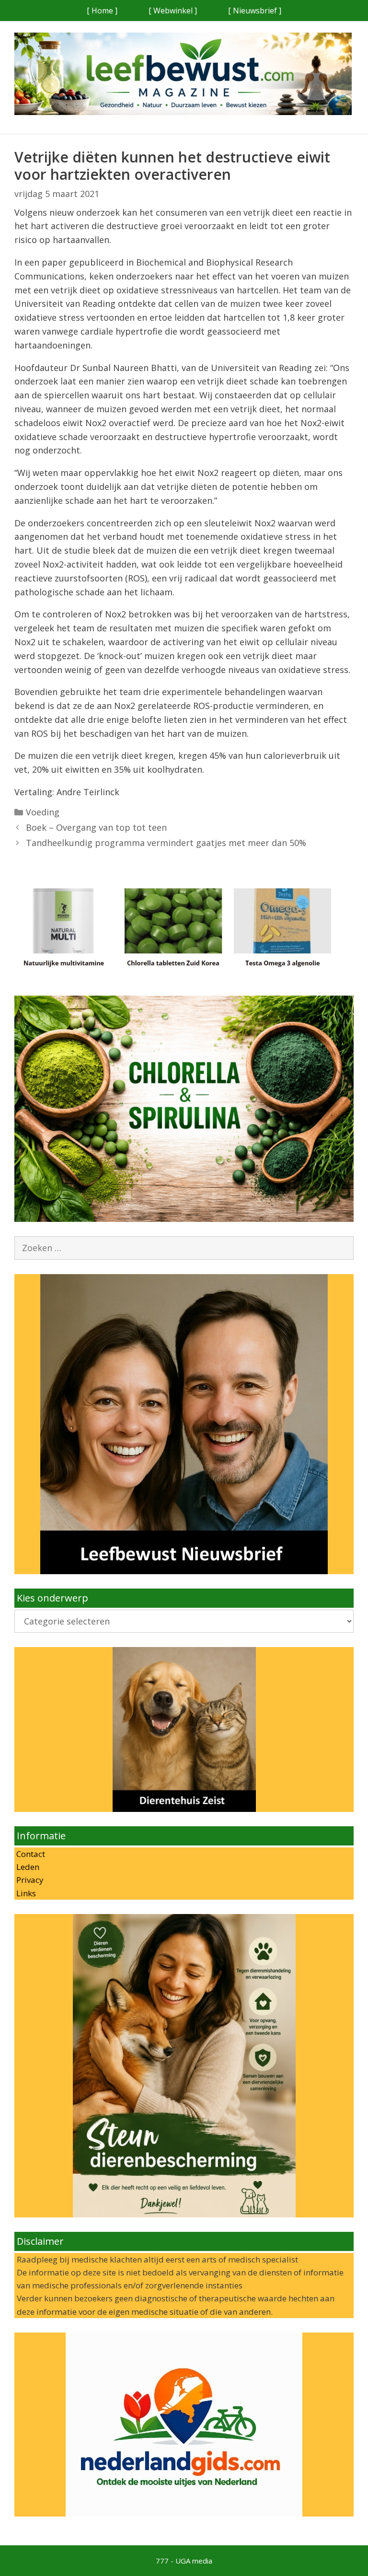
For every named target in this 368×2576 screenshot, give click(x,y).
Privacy (29, 1880)
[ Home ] (102, 11)
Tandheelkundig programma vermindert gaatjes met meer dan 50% (166, 843)
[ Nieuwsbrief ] (255, 11)
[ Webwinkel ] (173, 11)
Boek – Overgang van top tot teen (96, 827)
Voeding (43, 812)
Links (25, 1893)
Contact (30, 1854)
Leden (27, 1867)
